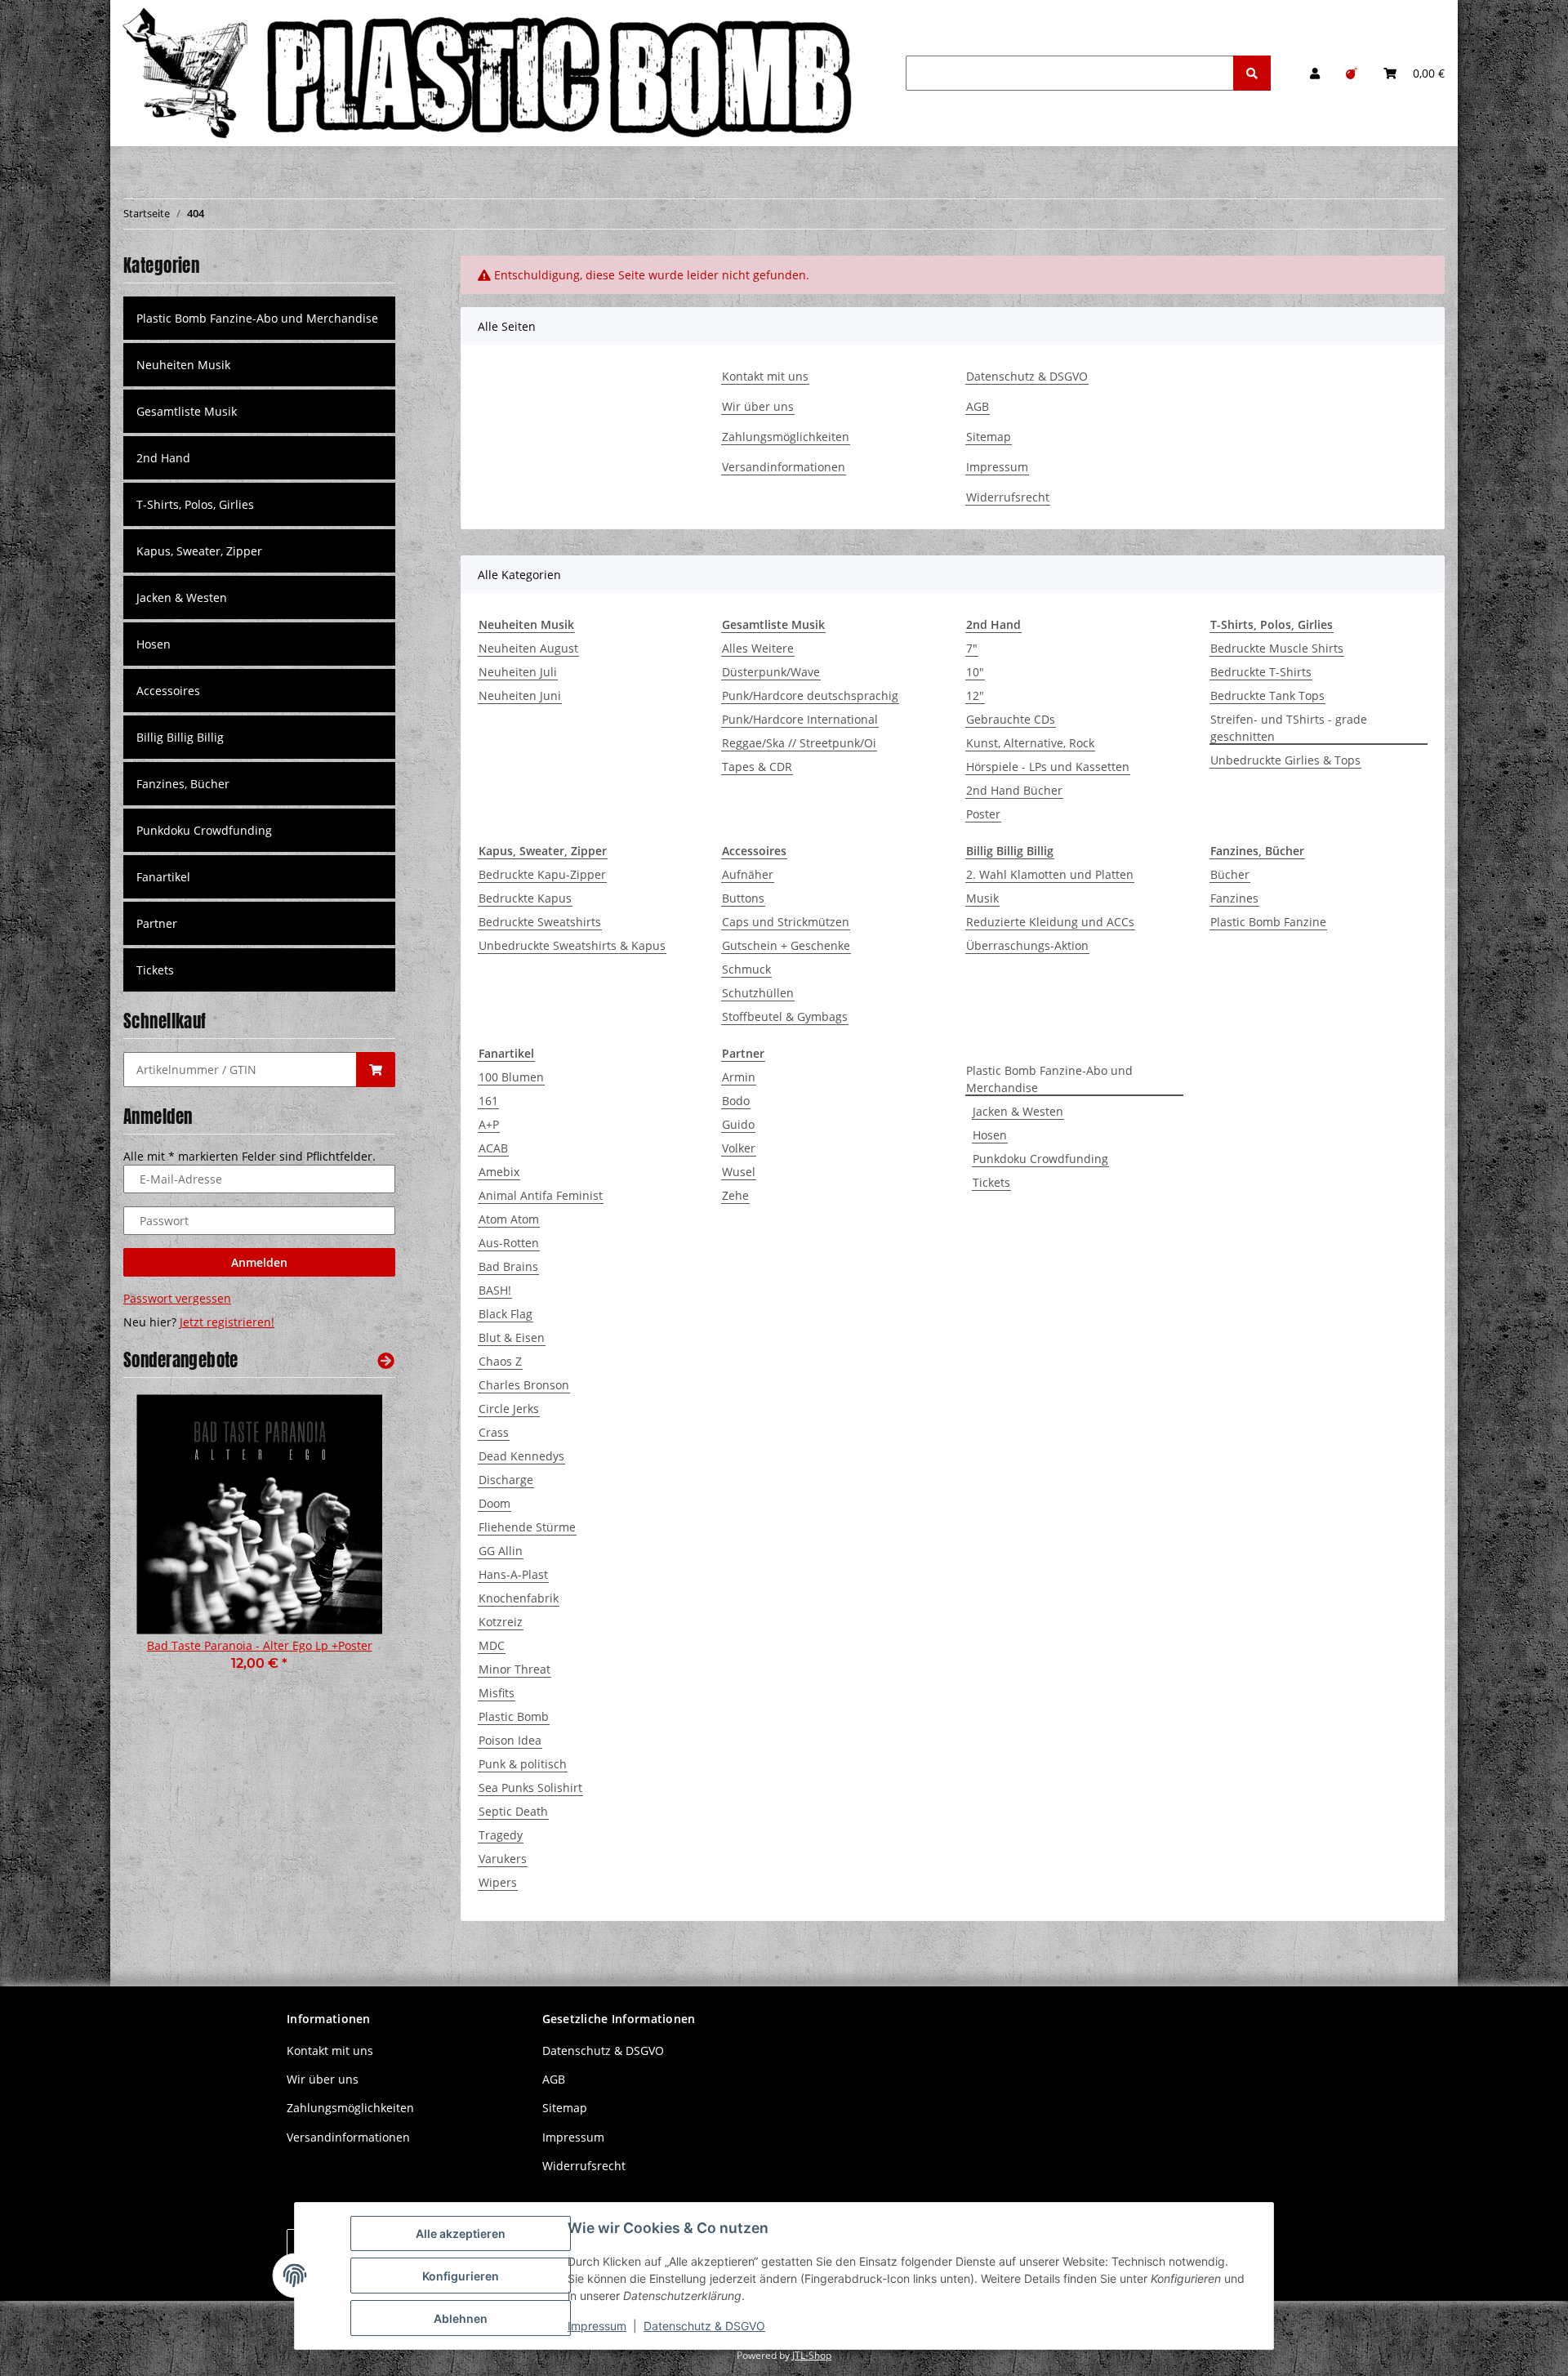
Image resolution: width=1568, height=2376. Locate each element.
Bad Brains (508, 1266)
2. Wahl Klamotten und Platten (1050, 874)
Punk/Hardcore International (800, 719)
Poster (983, 814)
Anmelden (259, 1262)
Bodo (736, 1101)
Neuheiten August (528, 648)
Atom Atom (509, 1219)
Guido (738, 1124)
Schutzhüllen (758, 993)
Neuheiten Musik (183, 365)
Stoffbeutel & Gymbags (785, 1016)
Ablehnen (461, 2318)
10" (975, 672)
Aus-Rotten (509, 1243)
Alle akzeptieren (461, 2233)
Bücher (1230, 874)
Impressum (997, 467)
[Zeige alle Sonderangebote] (386, 1360)
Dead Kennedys (521, 1456)
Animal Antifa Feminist (541, 1195)
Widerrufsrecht (1008, 497)
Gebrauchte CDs (1011, 719)
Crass (494, 1432)
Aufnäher (748, 874)
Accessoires (168, 691)
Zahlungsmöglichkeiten (786, 437)
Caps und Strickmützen (786, 922)
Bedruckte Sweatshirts (540, 922)
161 (488, 1101)
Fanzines (1234, 898)
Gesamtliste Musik (187, 411)
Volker (739, 1148)
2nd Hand (163, 458)
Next (355, 1551)
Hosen (990, 1135)
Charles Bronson (524, 1385)
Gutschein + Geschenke (786, 945)
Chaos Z (500, 1361)
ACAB (493, 1148)
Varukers (503, 1859)
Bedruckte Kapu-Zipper (542, 874)
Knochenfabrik (519, 1598)
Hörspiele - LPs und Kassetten (1048, 767)
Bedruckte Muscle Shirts (1277, 648)
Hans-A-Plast (513, 1574)
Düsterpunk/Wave (771, 672)
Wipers (498, 1882)
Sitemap (989, 437)
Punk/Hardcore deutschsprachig (810, 695)
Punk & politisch (523, 1764)
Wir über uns (758, 406)
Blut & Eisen (512, 1337)
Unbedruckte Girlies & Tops (1285, 760)
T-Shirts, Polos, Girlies (195, 504)
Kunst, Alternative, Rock (1030, 743)
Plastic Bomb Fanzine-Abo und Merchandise (1049, 1079)
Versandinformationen (784, 467)
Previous (164, 1551)
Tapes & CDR (757, 767)
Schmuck (746, 969)
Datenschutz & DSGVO (1027, 376)
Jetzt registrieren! (227, 1322)
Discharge (506, 1480)
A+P (489, 1124)
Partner (157, 923)
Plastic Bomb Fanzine (1268, 922)
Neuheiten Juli (518, 672)
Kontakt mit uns (765, 376)
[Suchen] (1252, 73)
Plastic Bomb (514, 1716)
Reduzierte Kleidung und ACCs (1050, 922)
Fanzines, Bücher (183, 784)
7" (972, 648)
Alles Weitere (758, 648)
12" (975, 695)
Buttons (743, 898)
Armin (739, 1077)
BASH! (495, 1290)
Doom (494, 1503)
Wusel (739, 1172)
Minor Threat (514, 1669)
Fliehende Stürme (527, 1527)
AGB (978, 406)
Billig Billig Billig (180, 737)
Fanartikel (163, 877)
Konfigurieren (461, 2276)
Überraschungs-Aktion (1027, 945)
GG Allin (501, 1551)
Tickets (991, 1182)
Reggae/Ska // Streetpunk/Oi (799, 743)
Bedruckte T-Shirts (1261, 672)
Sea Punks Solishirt (530, 1788)
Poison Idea (510, 1740)
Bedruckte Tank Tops (1267, 695)
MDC (492, 1645)
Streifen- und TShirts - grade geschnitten (1289, 728)
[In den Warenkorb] (376, 1070)
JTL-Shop (812, 2355)
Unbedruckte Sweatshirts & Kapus (572, 945)
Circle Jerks (509, 1409)
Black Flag (506, 1314)
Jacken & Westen (1018, 1111)
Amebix (499, 1172)
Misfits (497, 1693)
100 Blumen (511, 1077)
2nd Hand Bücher (1014, 790)
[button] (1315, 73)
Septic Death (513, 1811)
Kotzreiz (501, 1622)
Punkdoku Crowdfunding (1040, 1159)
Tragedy (501, 1835)
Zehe (735, 1195)
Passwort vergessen (177, 1298)
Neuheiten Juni (520, 695)
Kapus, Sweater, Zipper (199, 551)
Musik (982, 898)
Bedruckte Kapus (525, 898)
